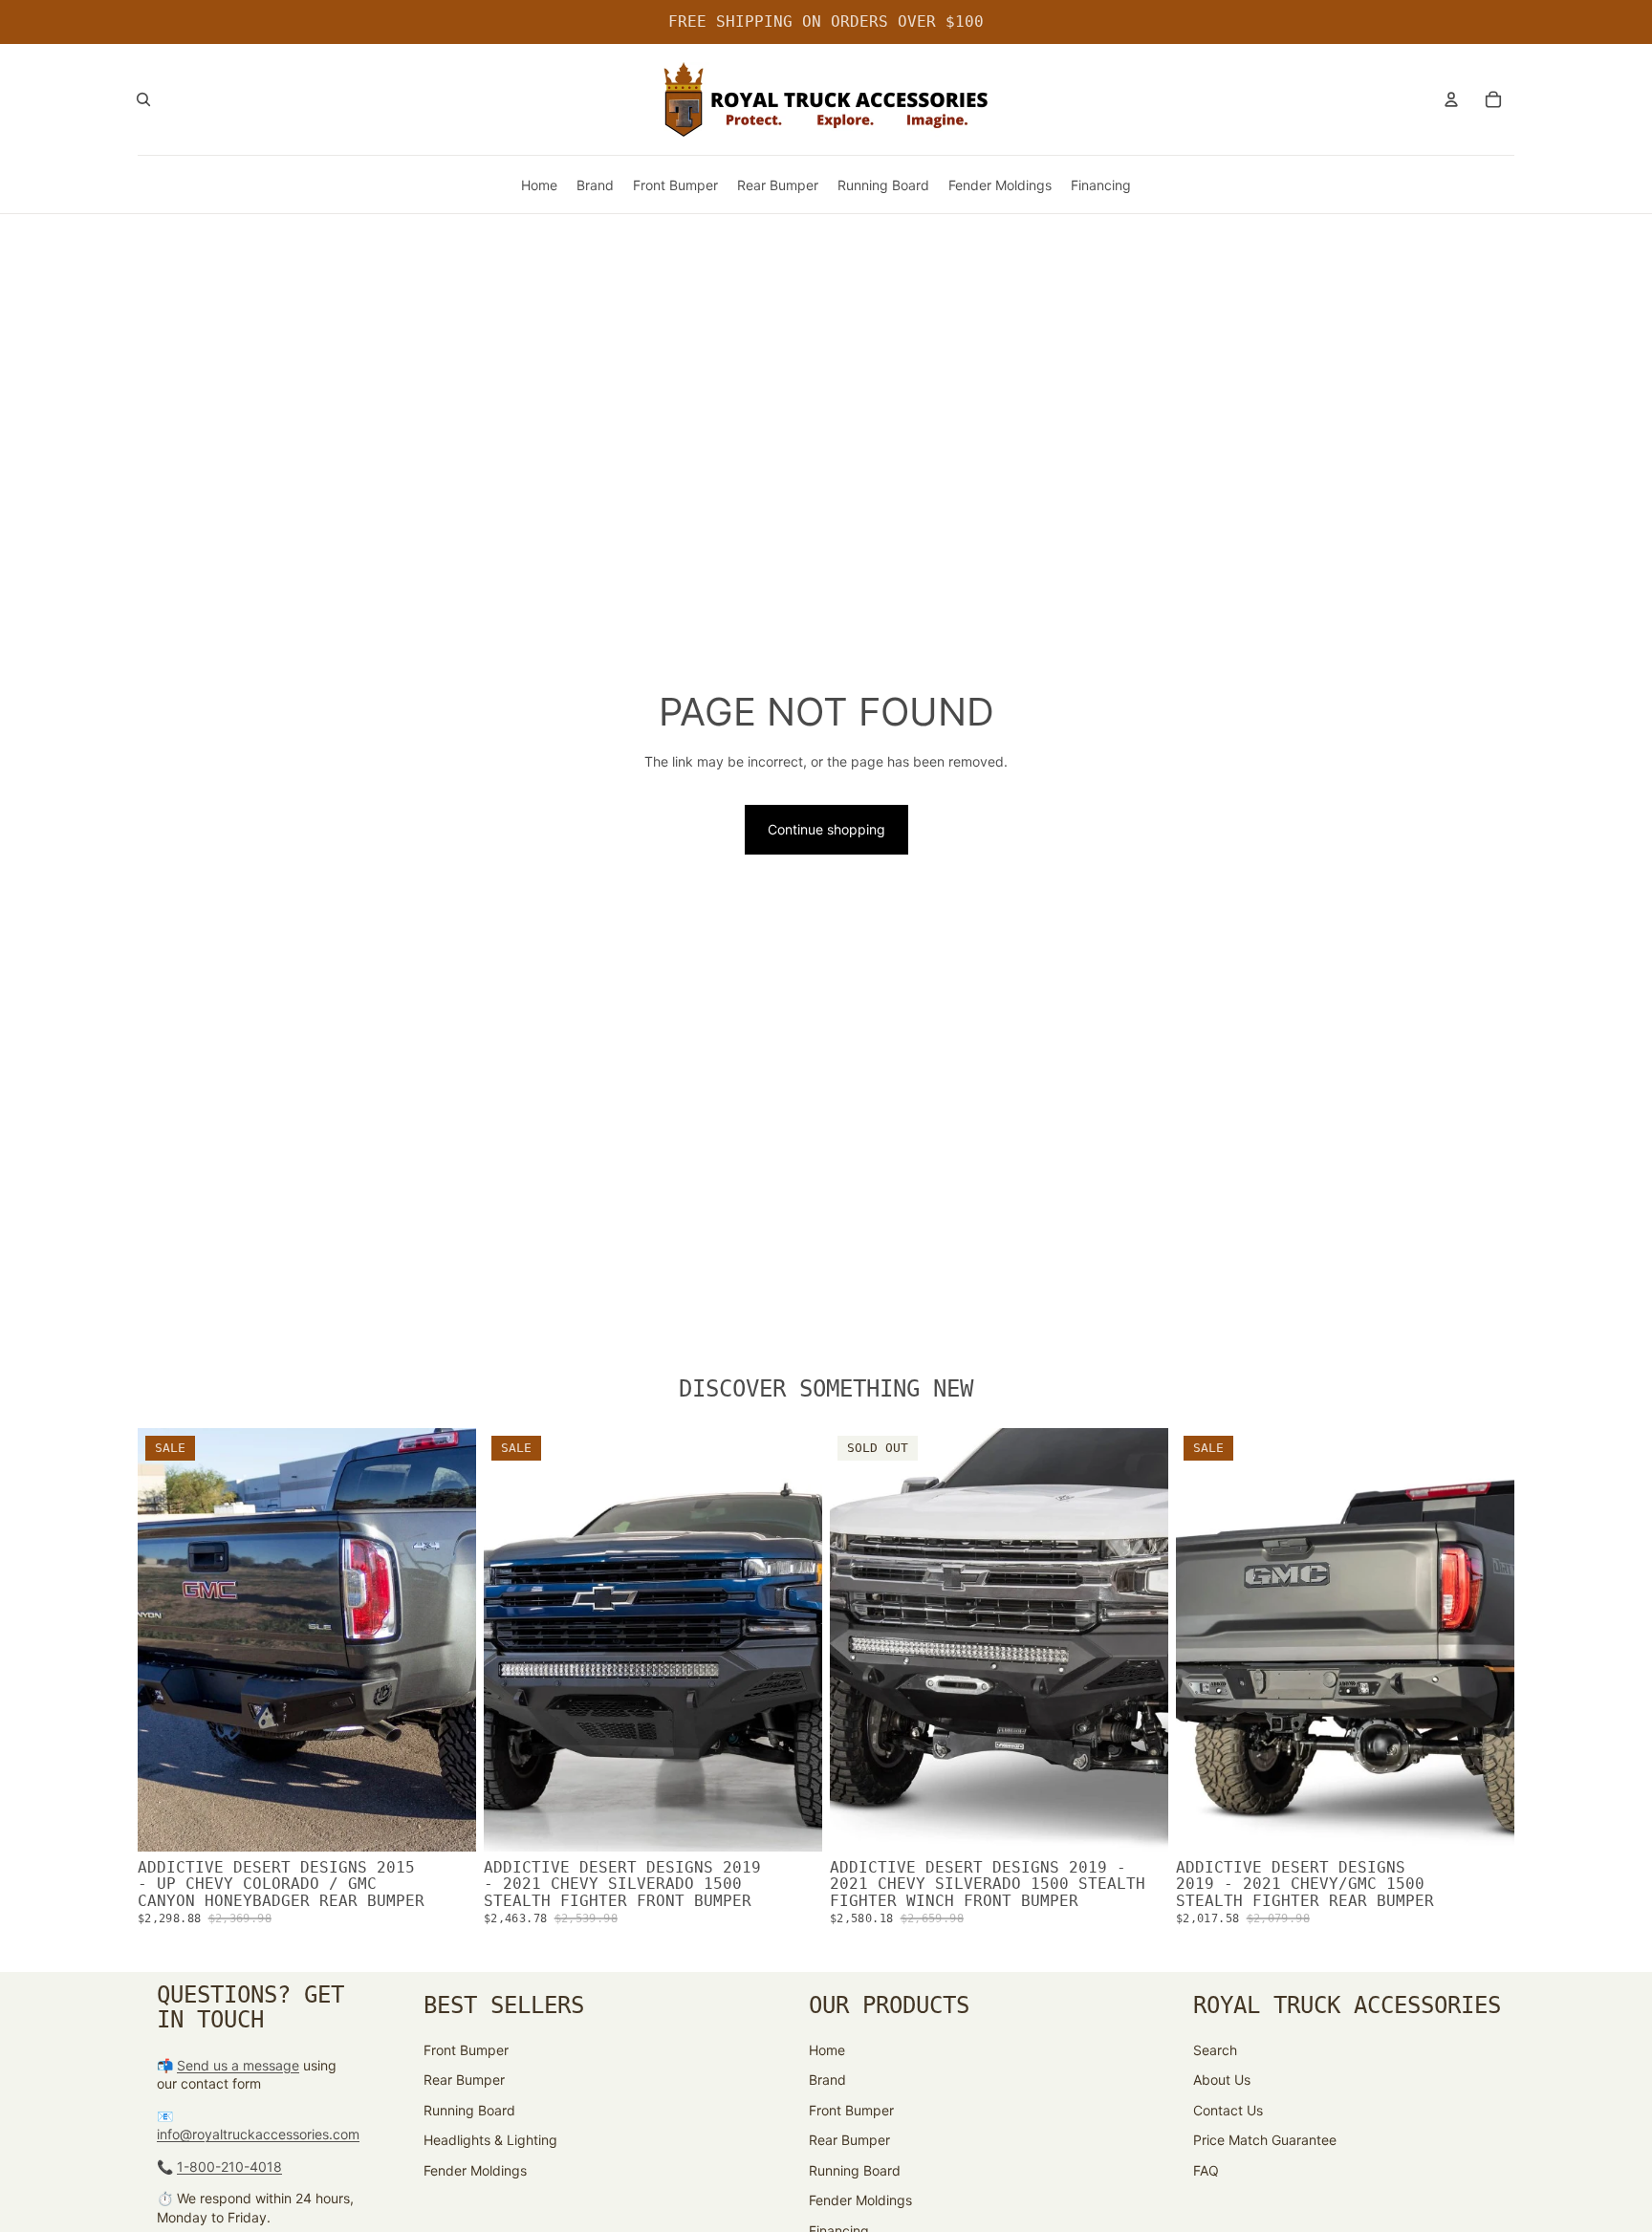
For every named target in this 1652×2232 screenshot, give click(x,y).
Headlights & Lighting (490, 2140)
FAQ (1206, 2170)
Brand (827, 2080)
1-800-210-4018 (229, 2167)
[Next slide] (447, 1640)
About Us (1222, 2080)
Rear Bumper (464, 2080)
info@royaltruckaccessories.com (258, 2134)
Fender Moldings (475, 2170)
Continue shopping (826, 829)
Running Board (469, 2110)
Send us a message (238, 2065)
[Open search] (143, 99)
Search (1215, 2050)
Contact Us (1228, 2110)
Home (827, 2050)
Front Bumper (466, 2050)
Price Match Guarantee (1265, 2140)
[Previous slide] (166, 1640)
